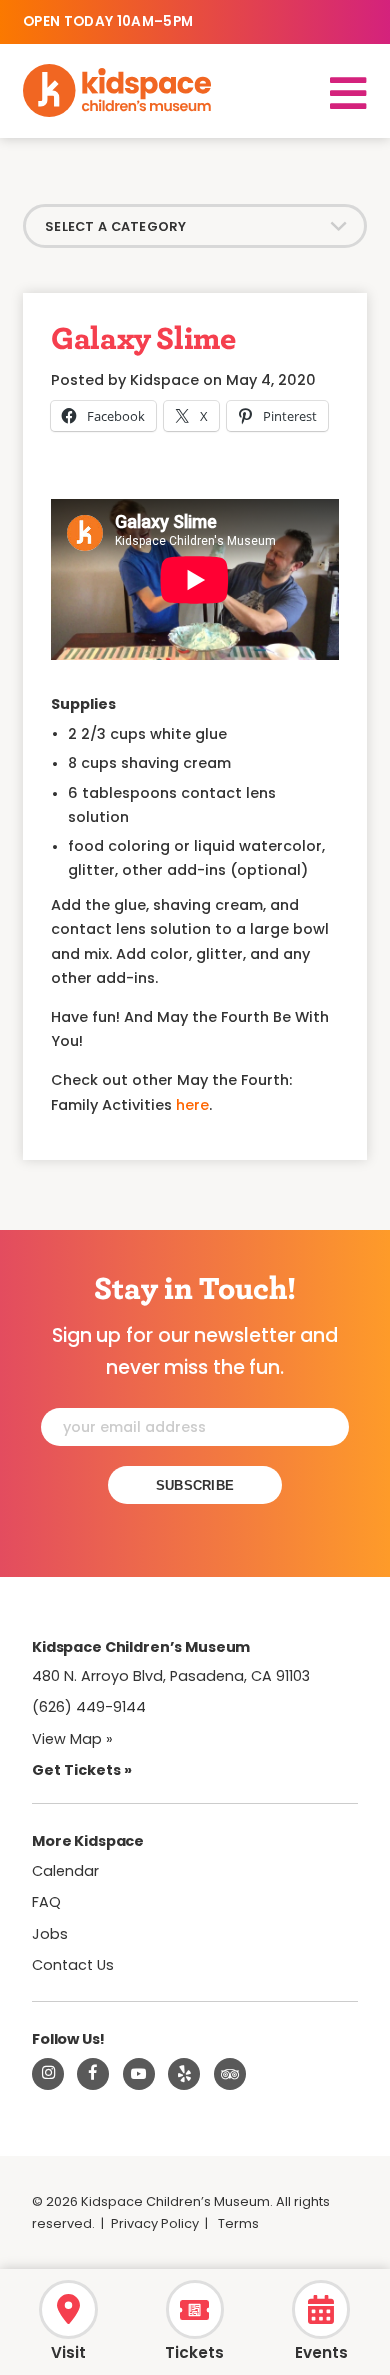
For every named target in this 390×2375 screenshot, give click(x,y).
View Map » (72, 1739)
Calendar (65, 1871)
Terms (238, 2223)
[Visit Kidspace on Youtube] (139, 2074)
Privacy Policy (155, 2223)
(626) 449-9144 (89, 1707)
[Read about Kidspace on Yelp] (184, 2074)
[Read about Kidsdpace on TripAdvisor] (230, 2074)
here (192, 1105)
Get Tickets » (82, 1770)
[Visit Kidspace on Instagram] (48, 2074)
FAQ (46, 1902)
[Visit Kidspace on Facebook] (93, 2074)
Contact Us (73, 1965)
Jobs (50, 1934)
